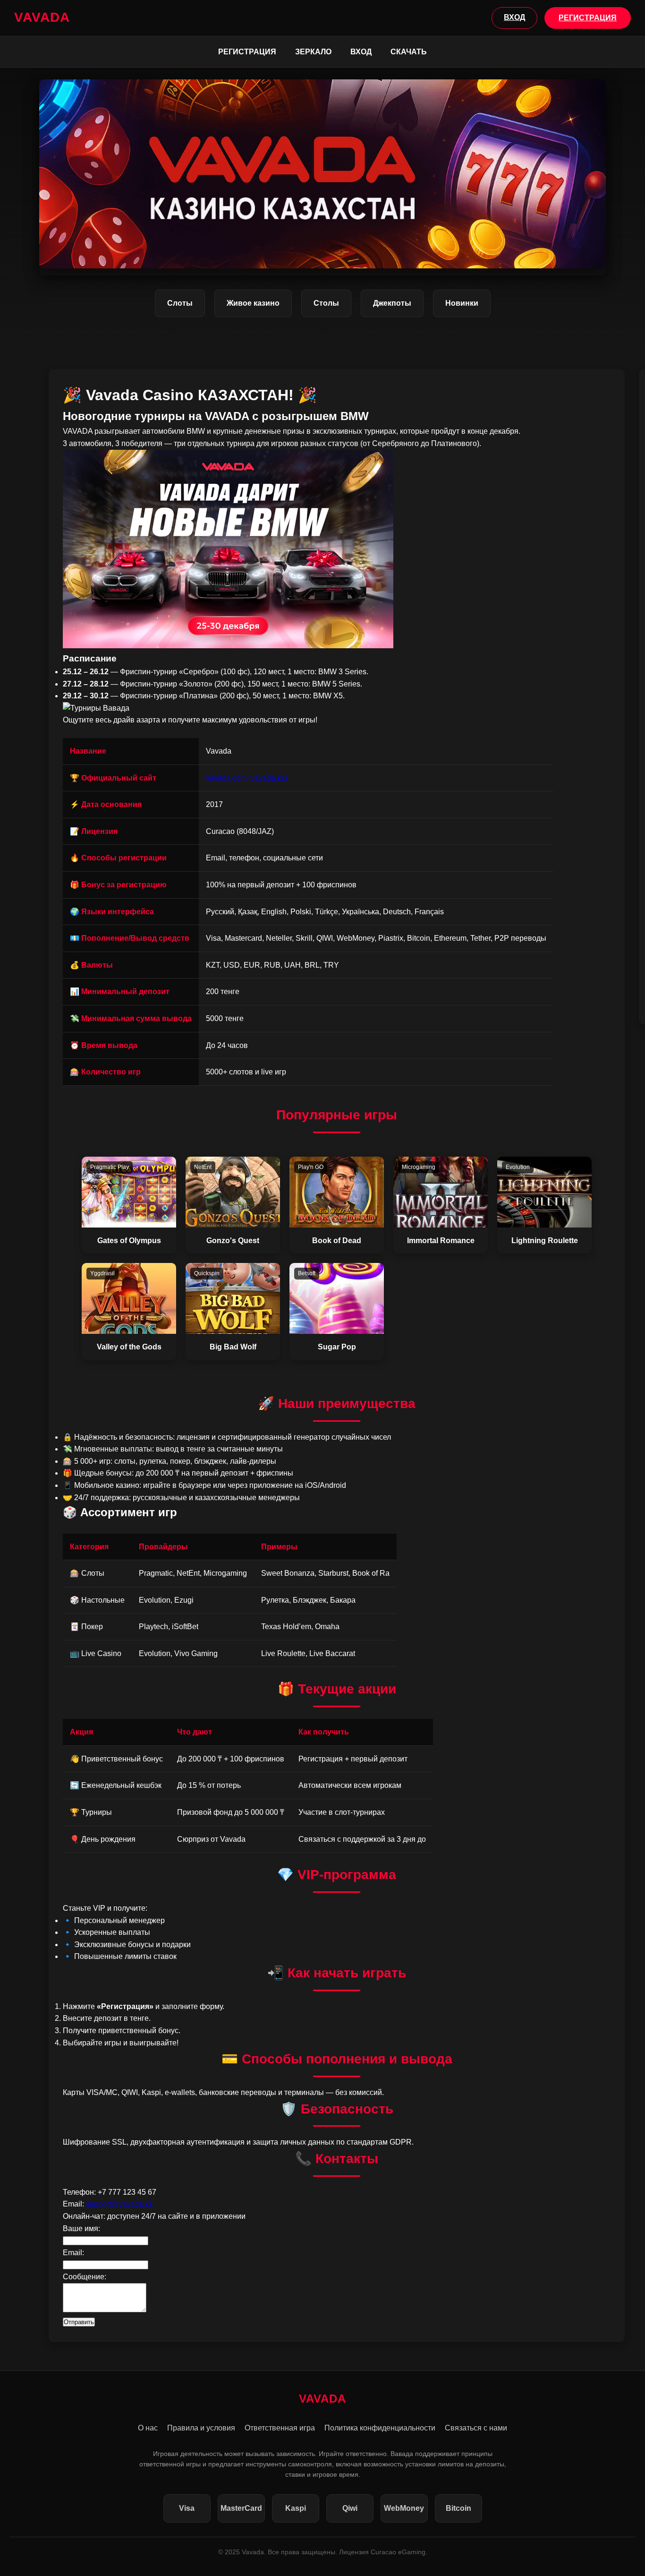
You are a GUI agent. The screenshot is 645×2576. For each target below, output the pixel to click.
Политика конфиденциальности (380, 2428)
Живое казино (253, 303)
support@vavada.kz (119, 2204)
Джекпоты (392, 303)
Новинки (462, 303)
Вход (361, 52)
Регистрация (247, 52)
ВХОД (514, 17)
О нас (148, 2428)
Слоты (180, 303)
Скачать (409, 52)
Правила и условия (201, 2428)
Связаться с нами (476, 2428)
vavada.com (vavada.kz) (246, 778)
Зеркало (313, 52)
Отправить (79, 2322)
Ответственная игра (280, 2428)
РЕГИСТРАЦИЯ (588, 18)
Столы (326, 303)
